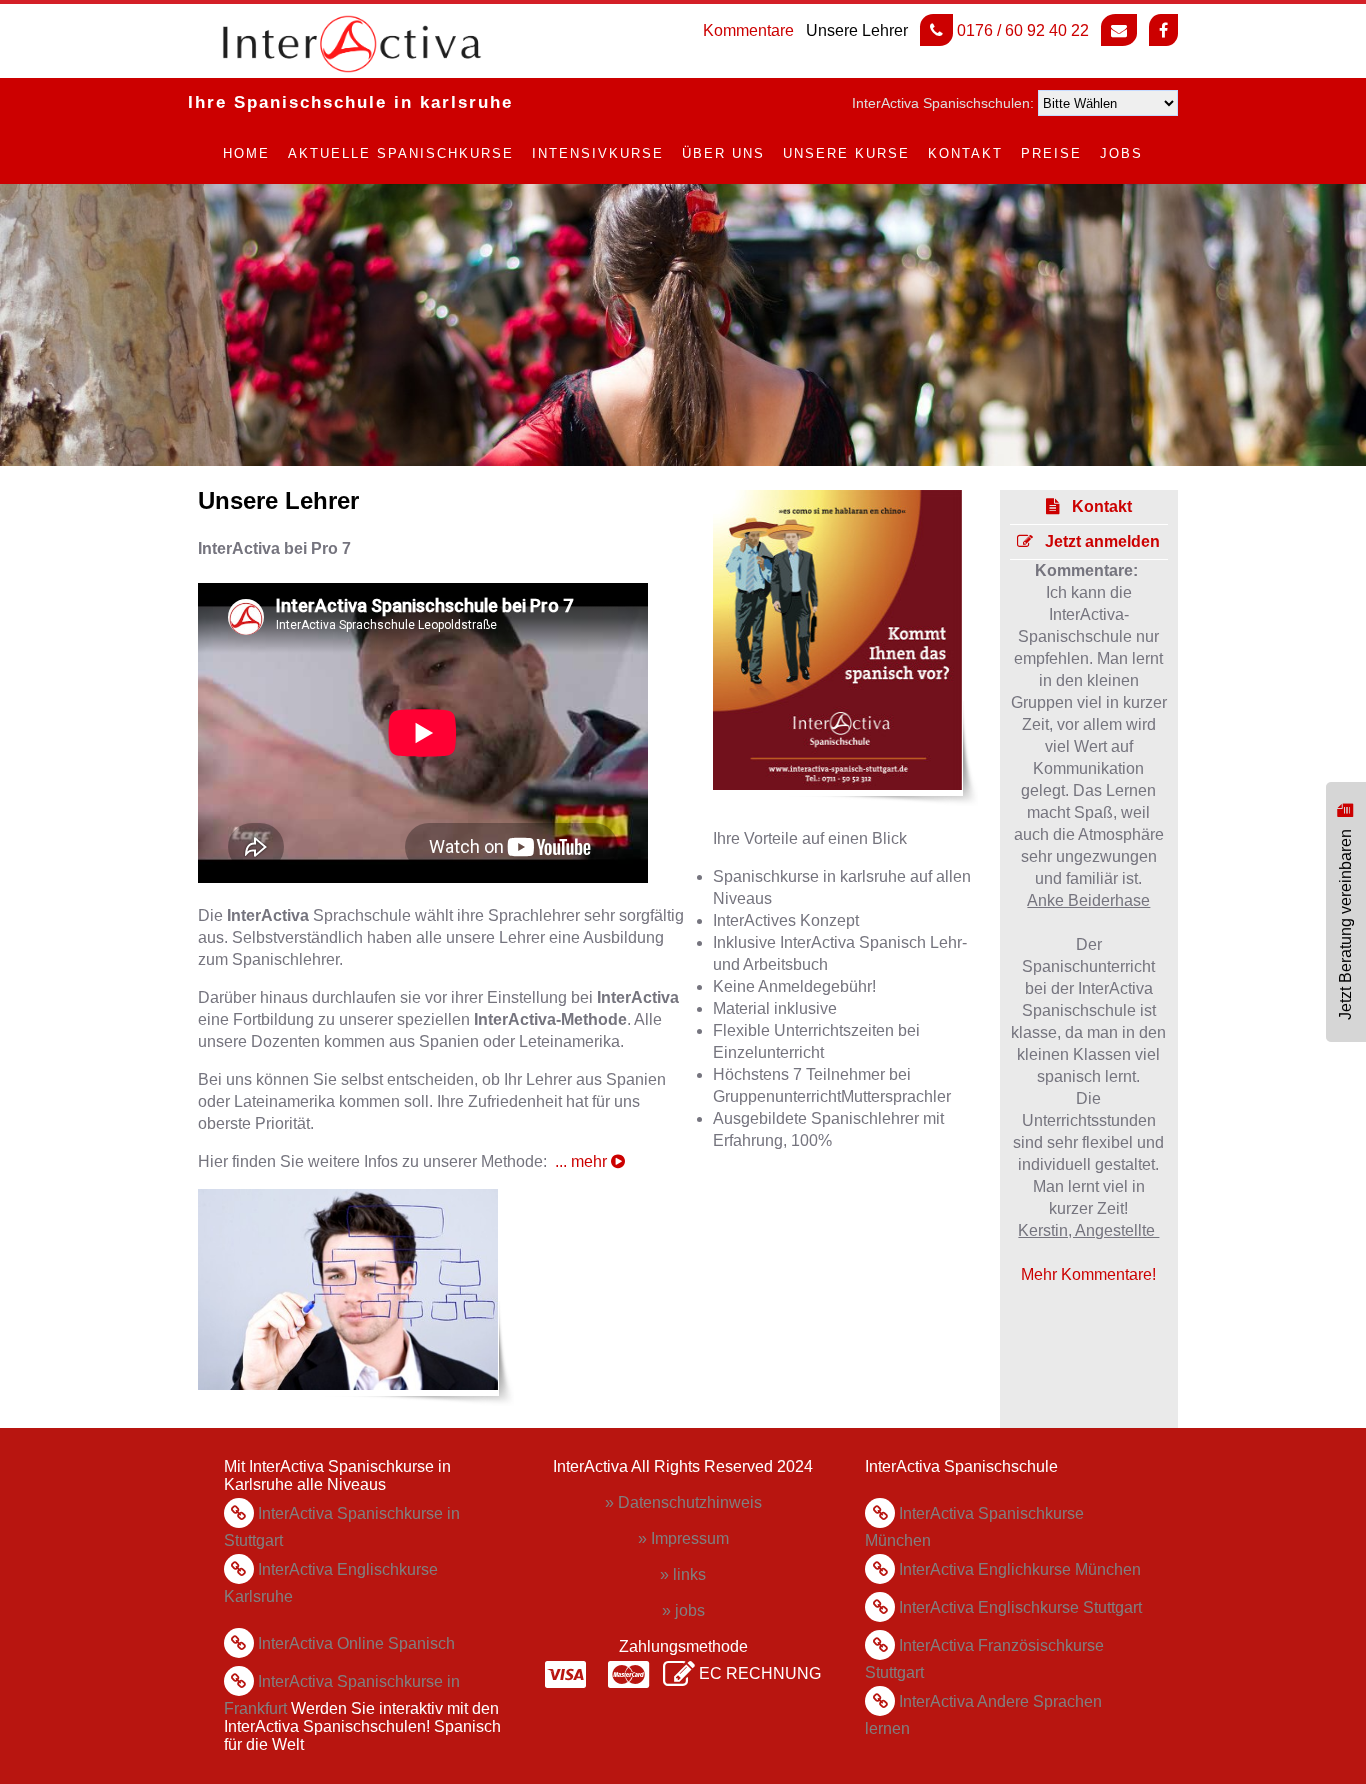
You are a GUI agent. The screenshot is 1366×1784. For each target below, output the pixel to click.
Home (246, 153)
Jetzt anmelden (1096, 541)
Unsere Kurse (846, 153)
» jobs (683, 1610)
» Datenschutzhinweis (683, 1502)
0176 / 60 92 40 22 (1021, 30)
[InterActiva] (318, 44)
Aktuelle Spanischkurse (401, 153)
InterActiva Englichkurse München (1020, 1569)
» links (683, 1574)
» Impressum (683, 1538)
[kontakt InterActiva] (1119, 30)
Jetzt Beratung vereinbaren (1345, 919)
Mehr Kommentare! (1088, 1274)
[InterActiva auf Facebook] (1163, 30)
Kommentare (748, 30)
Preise (1051, 153)
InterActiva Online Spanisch (354, 1643)
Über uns (723, 153)
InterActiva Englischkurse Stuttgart (1020, 1607)
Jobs (1121, 153)
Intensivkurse (598, 153)
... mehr (583, 1161)
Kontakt (965, 153)
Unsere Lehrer (857, 30)
